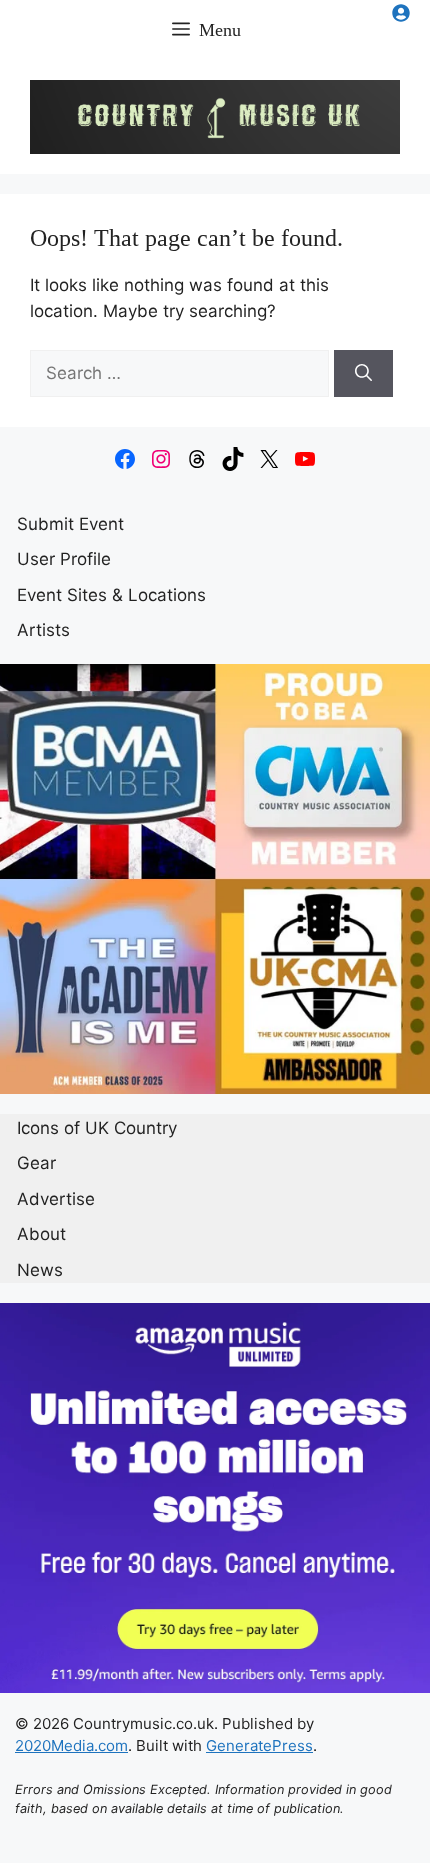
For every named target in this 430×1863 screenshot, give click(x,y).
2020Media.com (71, 1745)
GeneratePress (259, 1745)
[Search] (363, 374)
